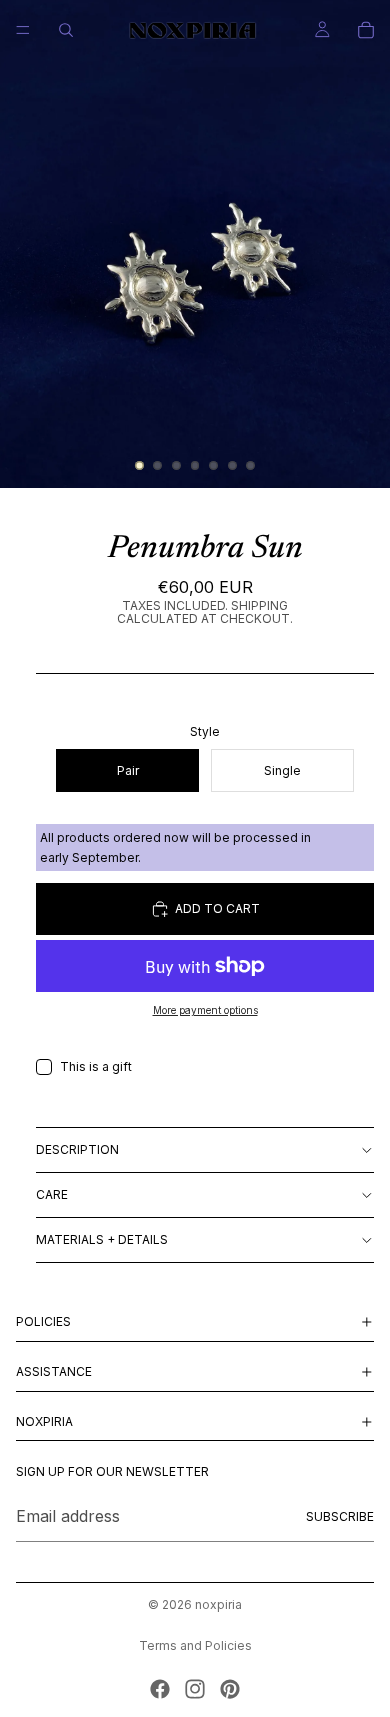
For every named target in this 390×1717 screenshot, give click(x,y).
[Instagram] (195, 1689)
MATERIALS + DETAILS (102, 1239)
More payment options (205, 1010)
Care (52, 1194)
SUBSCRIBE (340, 1516)
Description (77, 1149)
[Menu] (23, 30)
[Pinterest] (230, 1689)
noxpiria (218, 1604)
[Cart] (366, 30)
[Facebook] (160, 1689)
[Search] (66, 30)
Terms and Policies (195, 1645)
